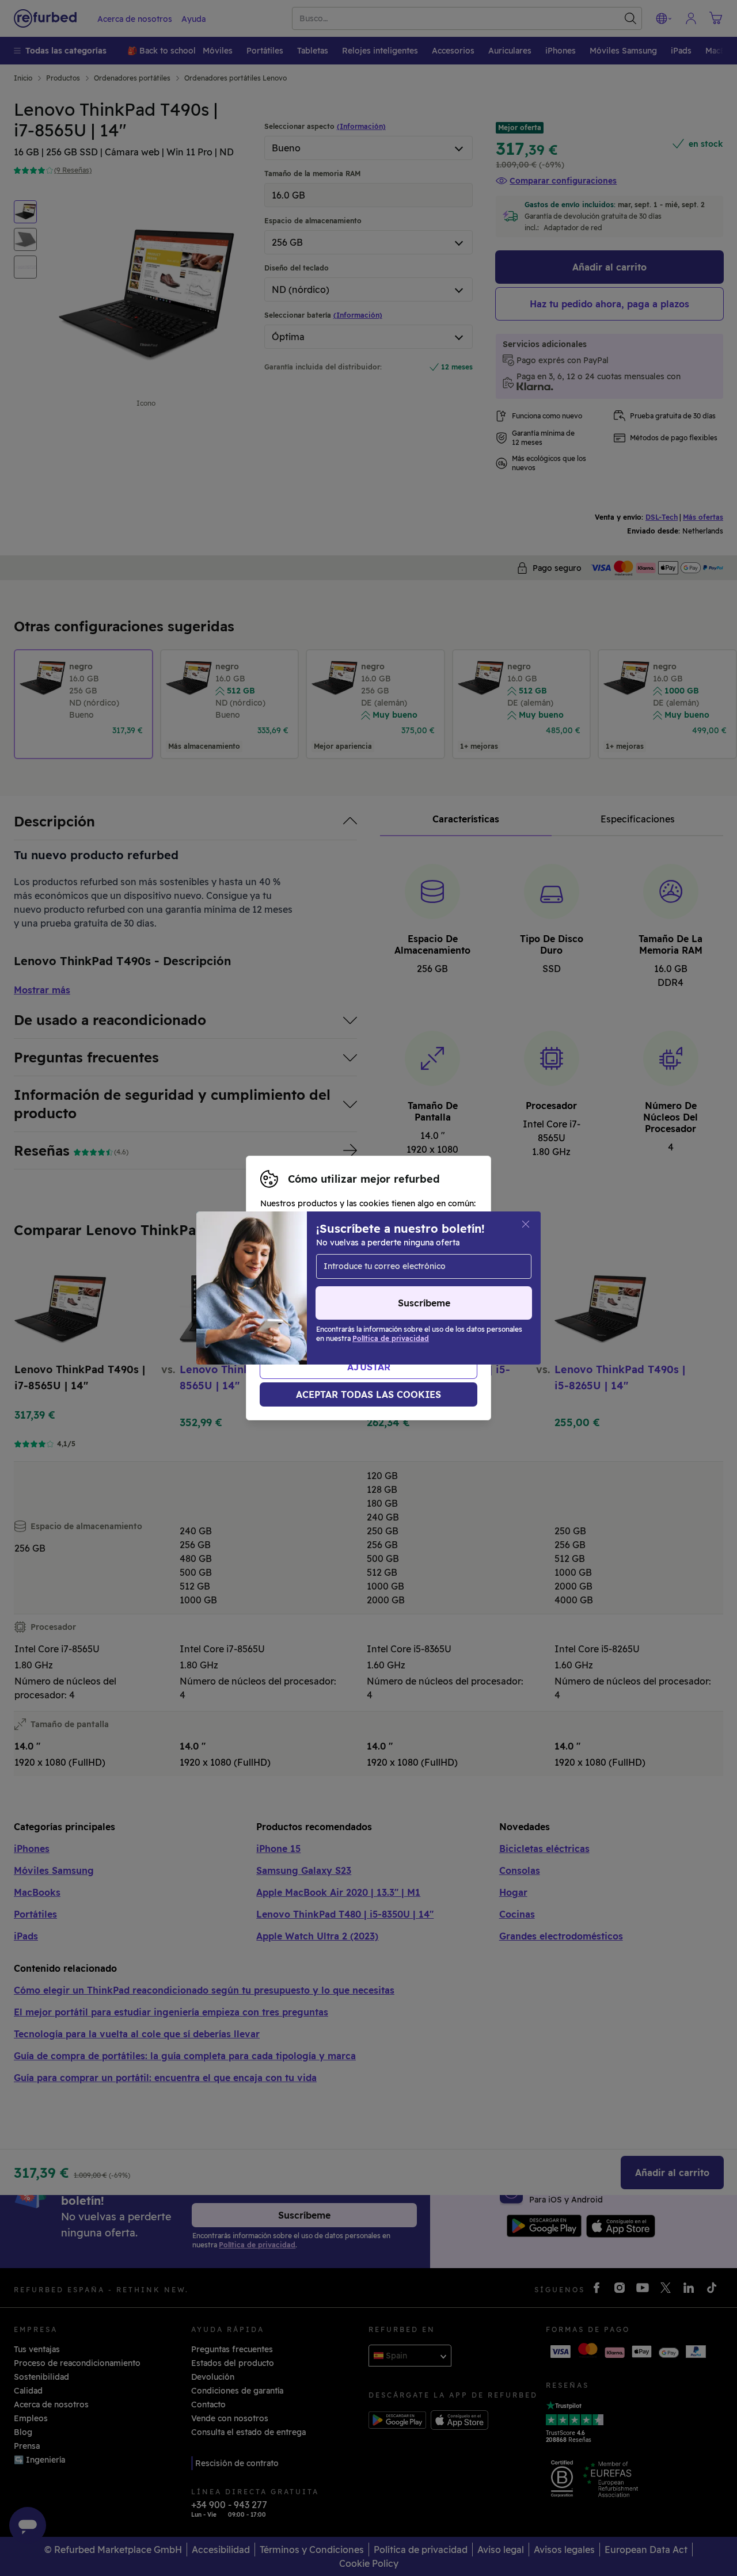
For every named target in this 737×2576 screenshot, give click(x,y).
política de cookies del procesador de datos (372, 1312)
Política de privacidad (429, 1300)
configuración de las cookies (390, 1288)
